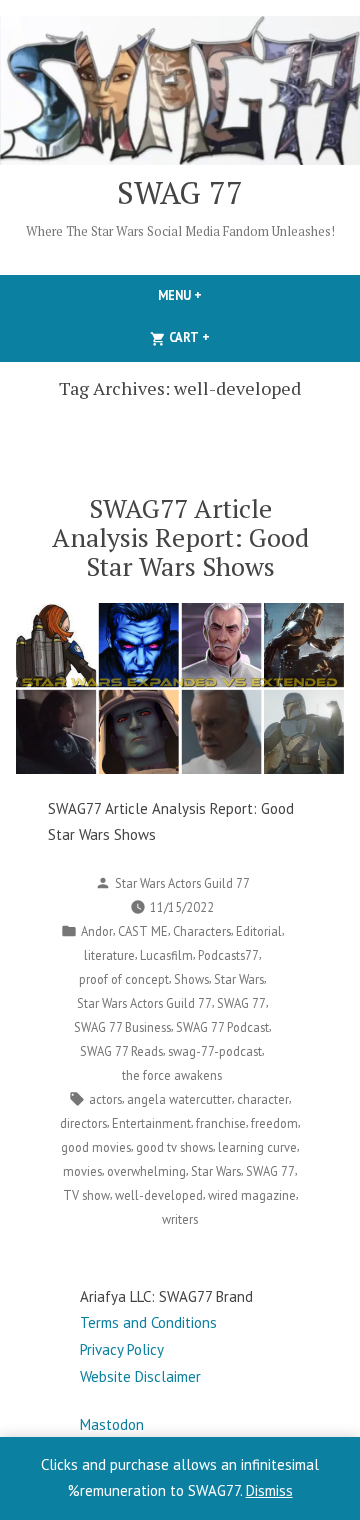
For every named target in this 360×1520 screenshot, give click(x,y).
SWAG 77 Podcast (222, 1027)
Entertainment (151, 1123)
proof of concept (124, 979)
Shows (191, 979)
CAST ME (143, 931)
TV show (86, 1195)
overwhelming (146, 1171)
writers (180, 1219)
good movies (96, 1147)
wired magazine (252, 1195)
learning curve (257, 1147)
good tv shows (174, 1147)
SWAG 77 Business (122, 1027)
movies (82, 1171)
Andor (97, 931)
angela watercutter (179, 1099)
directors (83, 1123)
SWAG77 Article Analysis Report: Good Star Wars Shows (180, 537)
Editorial (259, 931)
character (263, 1099)
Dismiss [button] (269, 1490)
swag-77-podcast (215, 1051)
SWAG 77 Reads (121, 1051)
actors (105, 1099)
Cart (222, 337)
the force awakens (172, 1075)
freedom (274, 1123)
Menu (214, 295)
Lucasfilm (166, 955)
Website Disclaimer (140, 1376)
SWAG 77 (180, 192)
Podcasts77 (228, 955)
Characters (202, 931)
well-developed (159, 1195)
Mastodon (112, 1424)
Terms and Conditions (148, 1322)
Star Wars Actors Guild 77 (182, 883)
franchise (221, 1123)
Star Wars (239, 979)
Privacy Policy (122, 1349)
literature (109, 955)
